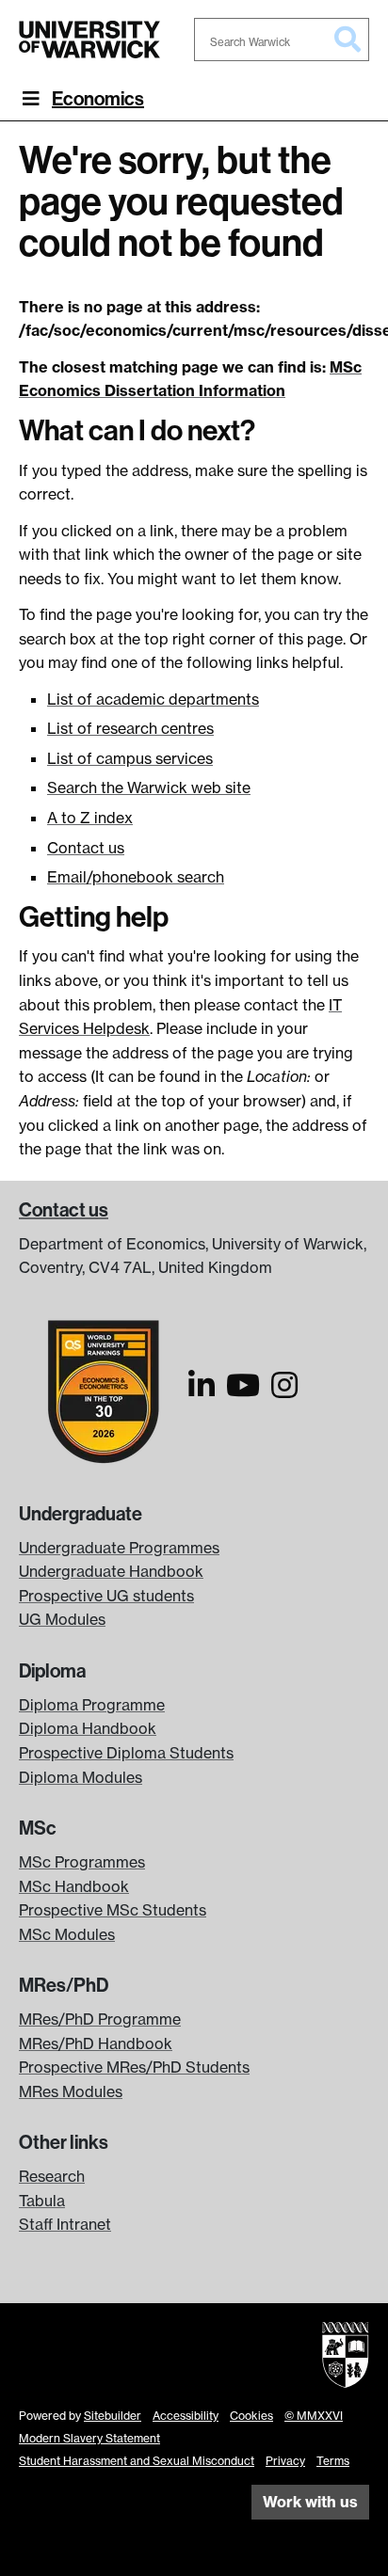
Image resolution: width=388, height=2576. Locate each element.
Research (52, 2176)
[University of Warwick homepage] (89, 40)
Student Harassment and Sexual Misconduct (137, 2461)
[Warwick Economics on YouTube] (243, 1391)
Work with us (310, 2502)
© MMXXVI (314, 2416)
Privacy (285, 2461)
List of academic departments (153, 699)
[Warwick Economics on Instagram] (284, 1391)
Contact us (86, 848)
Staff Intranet (65, 2224)
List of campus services (130, 758)
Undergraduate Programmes (119, 1548)
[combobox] (282, 40)
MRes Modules (71, 2091)
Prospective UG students (106, 1596)
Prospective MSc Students (113, 1910)
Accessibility (186, 2416)
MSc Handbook (74, 1886)
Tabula (42, 2201)
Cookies (251, 2416)
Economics (98, 99)
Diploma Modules (81, 1777)
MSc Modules (67, 1934)
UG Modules (62, 1619)
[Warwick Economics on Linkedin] (202, 1391)
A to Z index (90, 818)
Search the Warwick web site (149, 787)
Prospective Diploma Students (126, 1753)
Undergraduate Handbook (111, 1571)
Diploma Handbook (88, 1728)
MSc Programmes (82, 1862)
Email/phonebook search (136, 877)
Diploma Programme (92, 1705)
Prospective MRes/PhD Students (134, 2067)
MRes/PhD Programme (100, 2019)
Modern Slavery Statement (89, 2438)
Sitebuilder (113, 2416)
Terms (333, 2461)
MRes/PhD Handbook (96, 2043)
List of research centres (130, 728)
